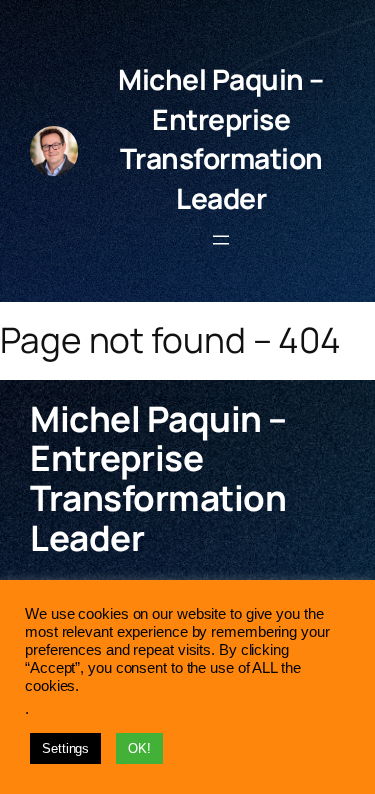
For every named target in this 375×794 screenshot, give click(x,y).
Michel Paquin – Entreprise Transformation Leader (221, 138)
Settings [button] (65, 748)
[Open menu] (221, 240)
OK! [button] (139, 748)
